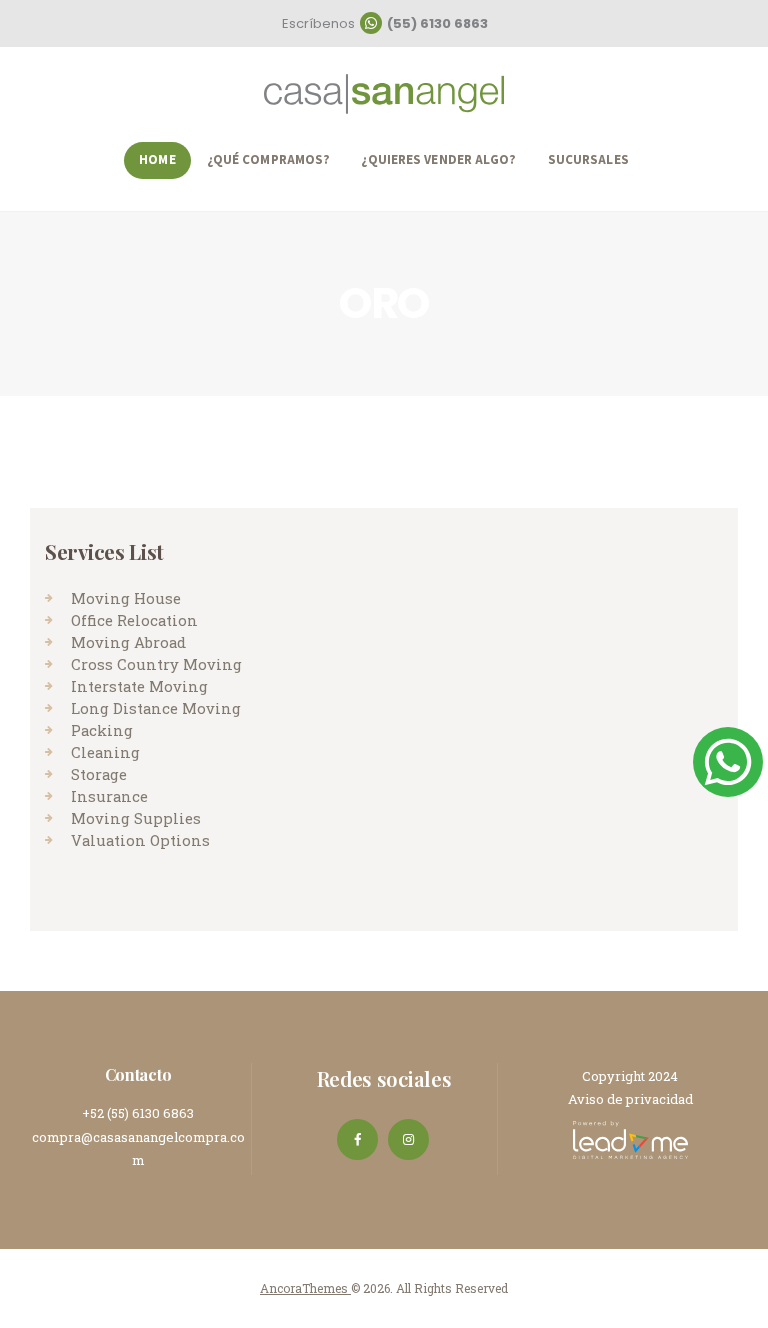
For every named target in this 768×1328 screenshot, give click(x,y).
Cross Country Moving (156, 664)
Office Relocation (134, 620)
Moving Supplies (136, 818)
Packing (102, 730)
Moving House (126, 598)
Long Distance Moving (156, 708)
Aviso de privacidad (630, 1099)
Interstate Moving (139, 686)
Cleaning (105, 752)
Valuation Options (140, 840)
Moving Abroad (128, 642)
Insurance (109, 796)
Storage (99, 774)
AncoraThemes (305, 1288)
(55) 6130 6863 (437, 23)
